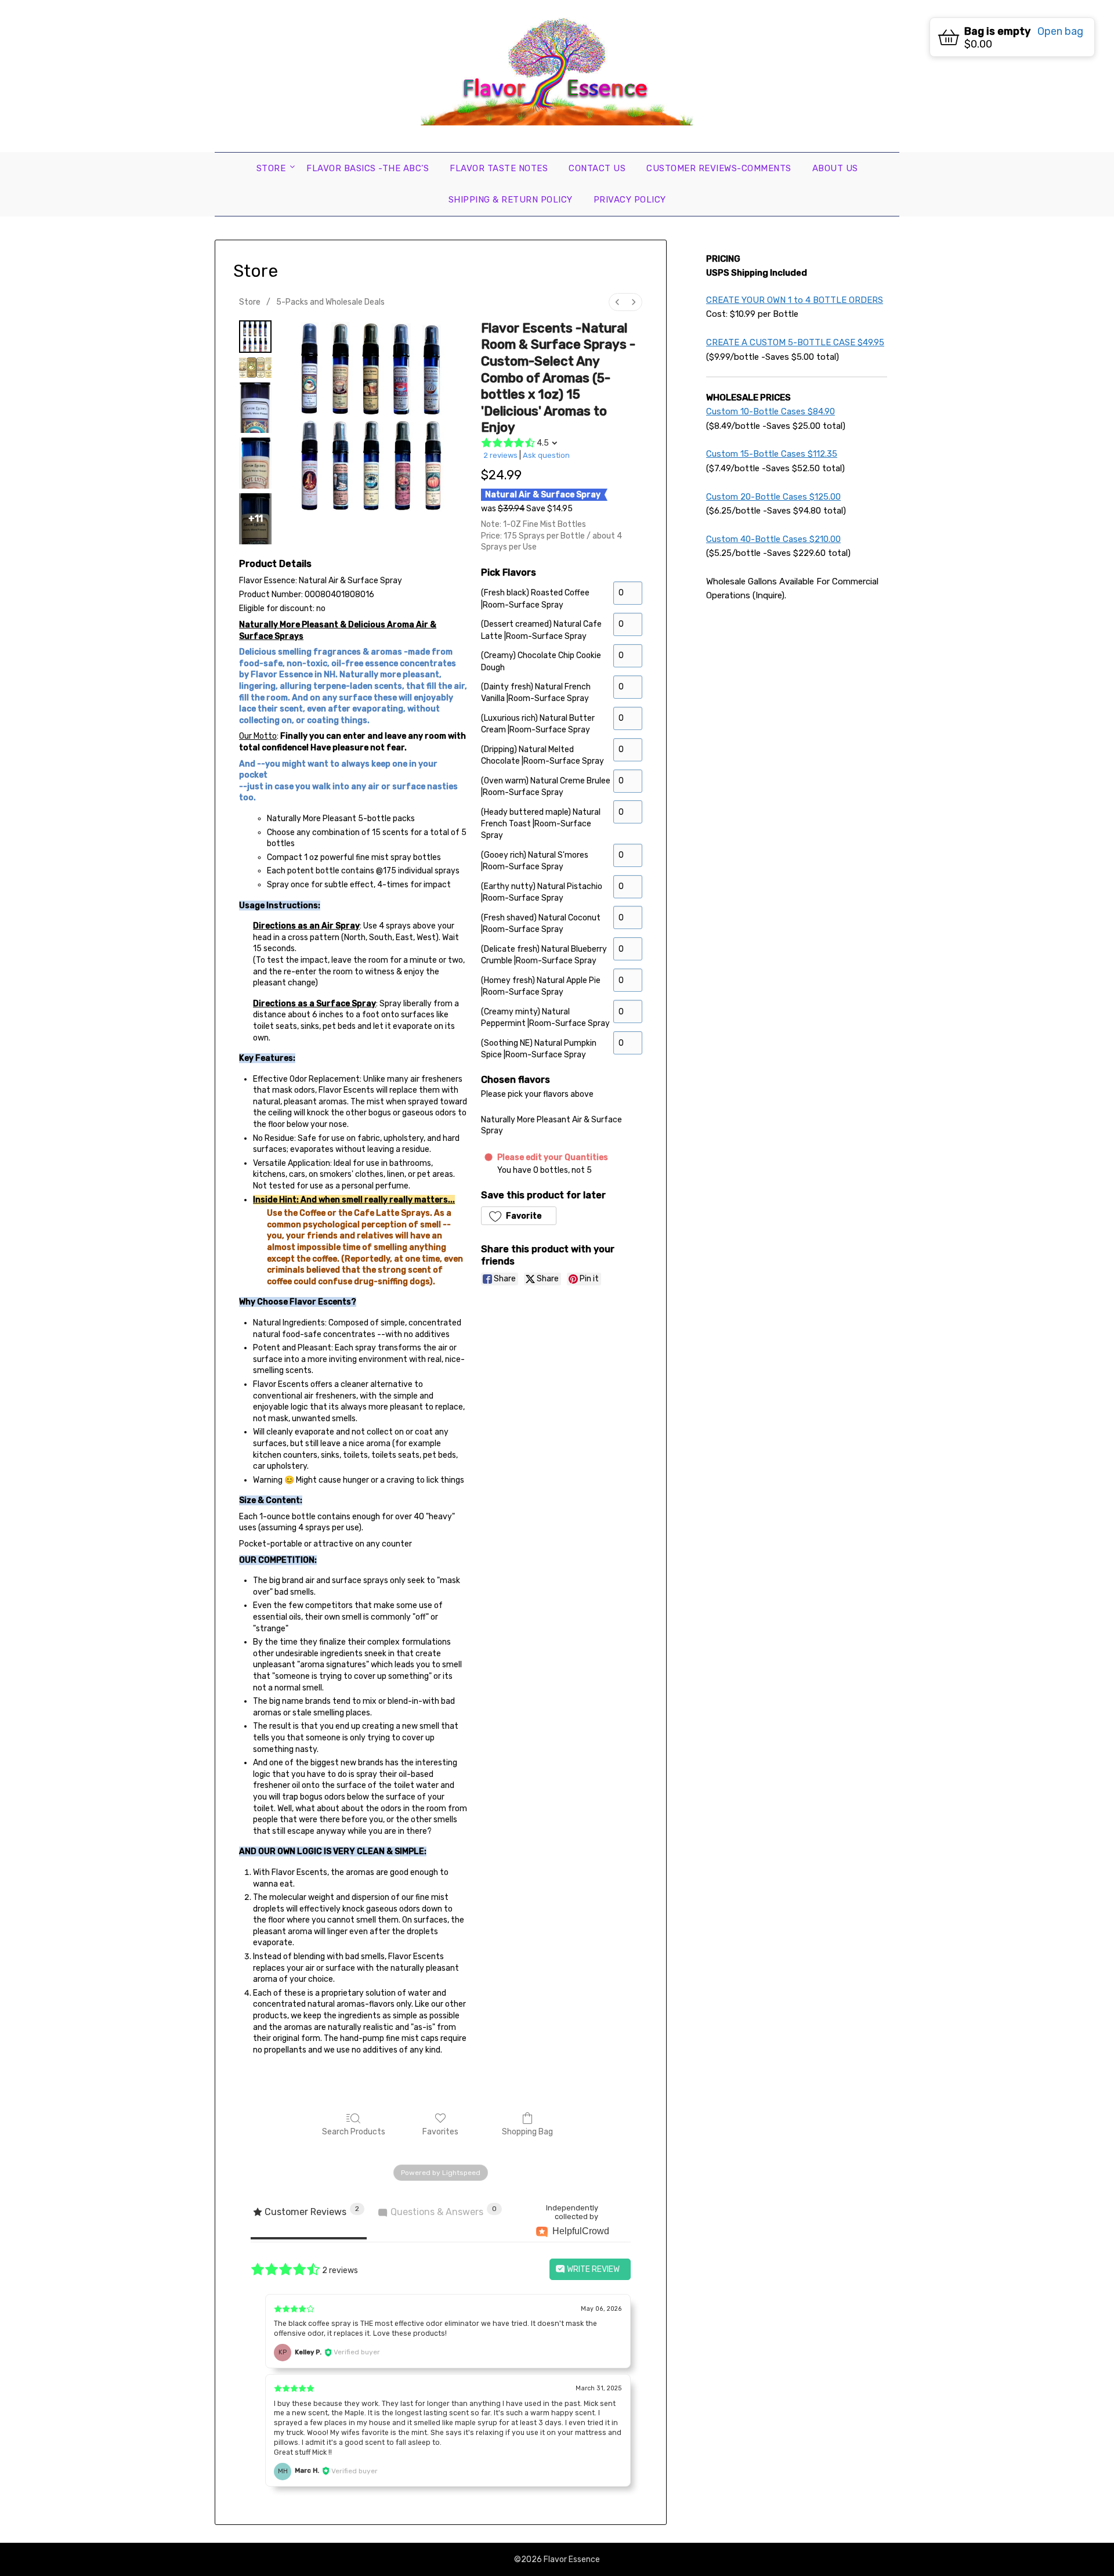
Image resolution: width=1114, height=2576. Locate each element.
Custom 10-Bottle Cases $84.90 (771, 411)
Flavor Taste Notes (499, 168)
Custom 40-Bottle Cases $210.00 (773, 539)
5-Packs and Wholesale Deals (330, 302)
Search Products (354, 2132)
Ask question (546, 455)
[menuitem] (617, 302)
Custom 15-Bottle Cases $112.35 (772, 454)
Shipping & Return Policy (511, 200)
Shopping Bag (527, 2132)
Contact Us (597, 168)
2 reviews (500, 455)
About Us (835, 168)
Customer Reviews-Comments (719, 168)
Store (271, 168)
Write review (592, 2269)
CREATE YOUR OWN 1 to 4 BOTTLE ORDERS (795, 300)
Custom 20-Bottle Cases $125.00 (773, 497)
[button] (519, 1216)
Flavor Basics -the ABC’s (368, 168)
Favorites (440, 2132)
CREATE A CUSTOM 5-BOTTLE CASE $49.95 (795, 342)
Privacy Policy (630, 200)
